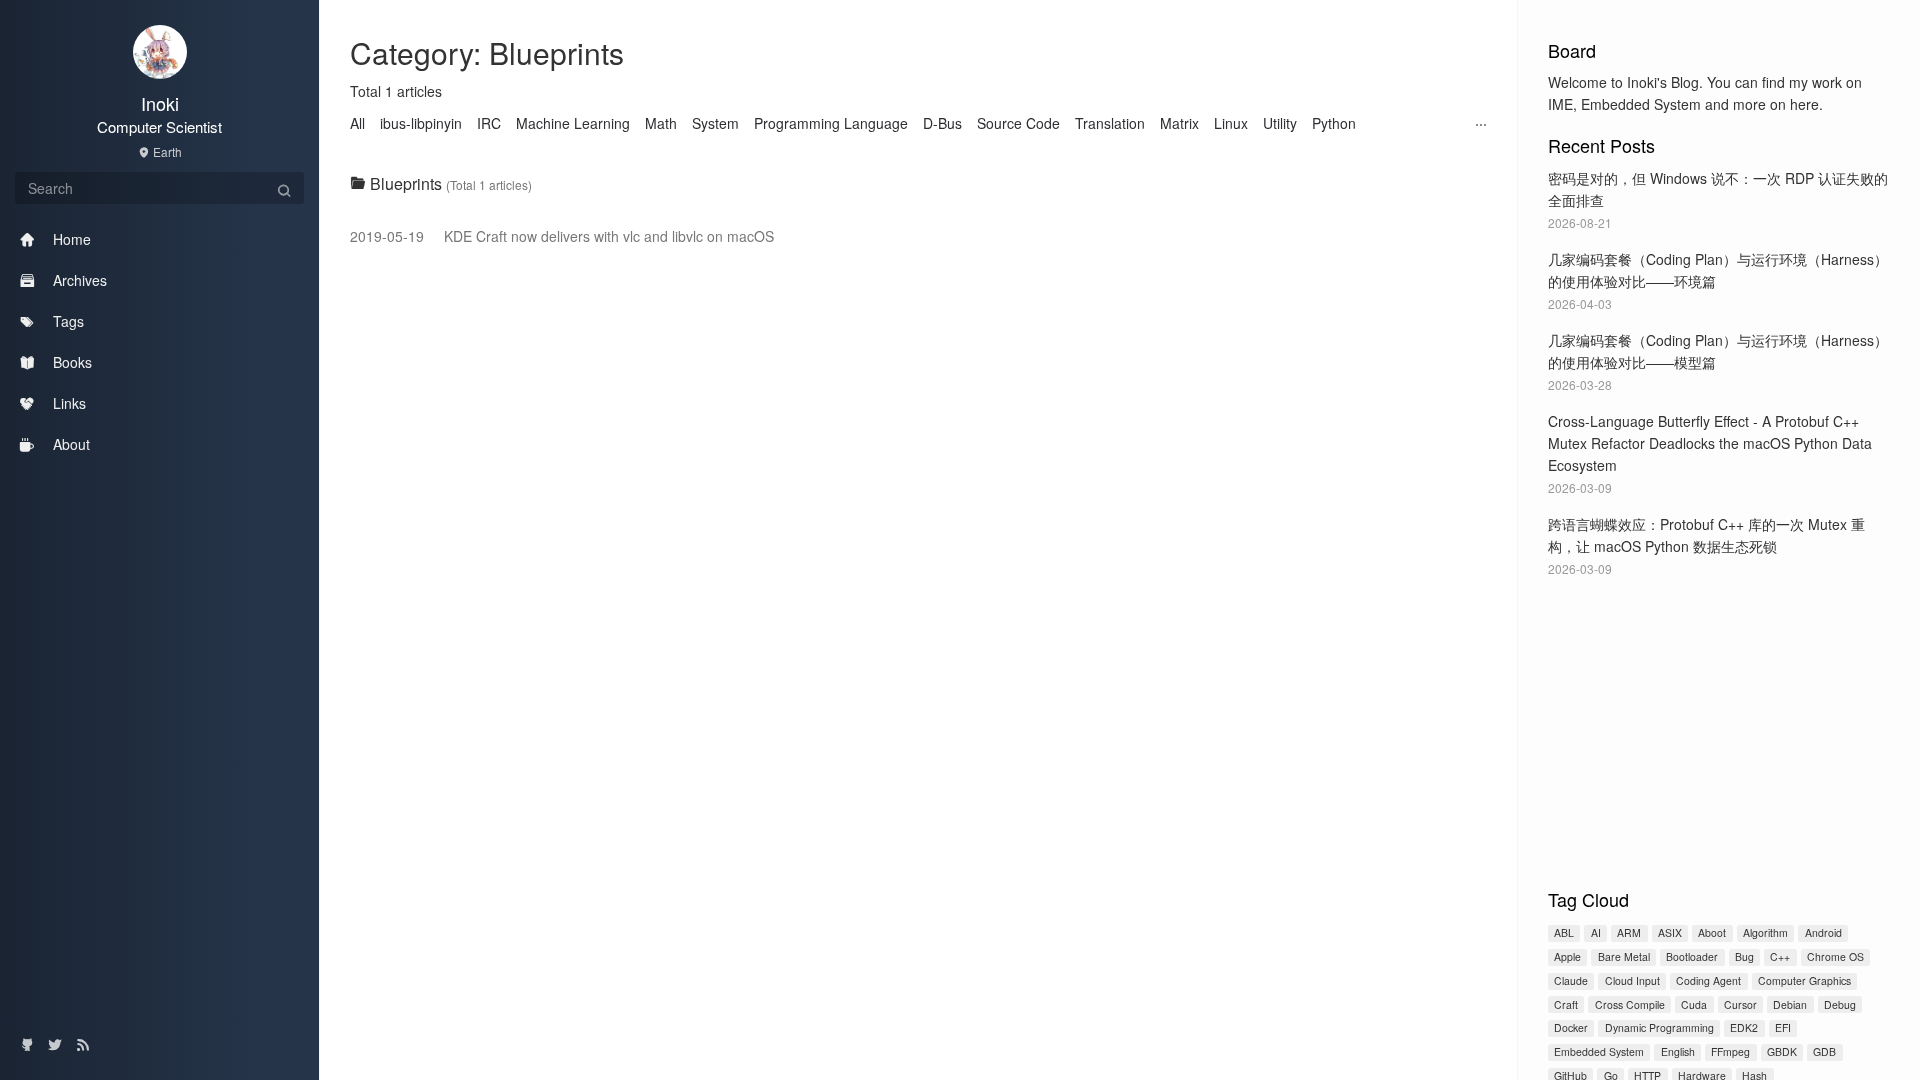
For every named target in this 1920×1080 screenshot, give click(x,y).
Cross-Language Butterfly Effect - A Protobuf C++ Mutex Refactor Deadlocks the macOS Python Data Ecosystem (1710, 443)
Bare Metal (1624, 956)
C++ (1780, 956)
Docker (1571, 1027)
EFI (1783, 1027)
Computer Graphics (1804, 980)
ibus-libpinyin (421, 123)
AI (1596, 932)
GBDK (1782, 1051)
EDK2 (1744, 1027)
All (357, 123)
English (1678, 1051)
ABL (1564, 932)
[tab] (918, 184)
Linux (1231, 123)
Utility (1280, 123)
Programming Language (831, 123)
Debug (1840, 1004)
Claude (1571, 980)
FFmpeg (1730, 1051)
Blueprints (406, 183)
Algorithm (1765, 932)
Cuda (1694, 1004)
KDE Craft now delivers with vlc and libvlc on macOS (562, 236)
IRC (489, 123)
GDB (1824, 1051)
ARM (1629, 932)
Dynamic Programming (1659, 1027)
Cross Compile (1630, 1004)
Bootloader (1692, 956)
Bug (1744, 956)
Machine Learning (573, 123)
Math (661, 123)
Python (1334, 123)
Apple (1567, 956)
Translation (1110, 123)
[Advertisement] (1719, 729)
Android (1823, 932)
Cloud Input (1632, 980)
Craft (1566, 1004)
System (715, 123)
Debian (1790, 1004)
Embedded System (1599, 1051)
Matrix (1179, 123)
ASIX (1670, 932)
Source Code (1018, 123)
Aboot (1712, 932)
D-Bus (942, 123)
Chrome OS (1835, 956)
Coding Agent (1708, 980)
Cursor (1740, 1004)
